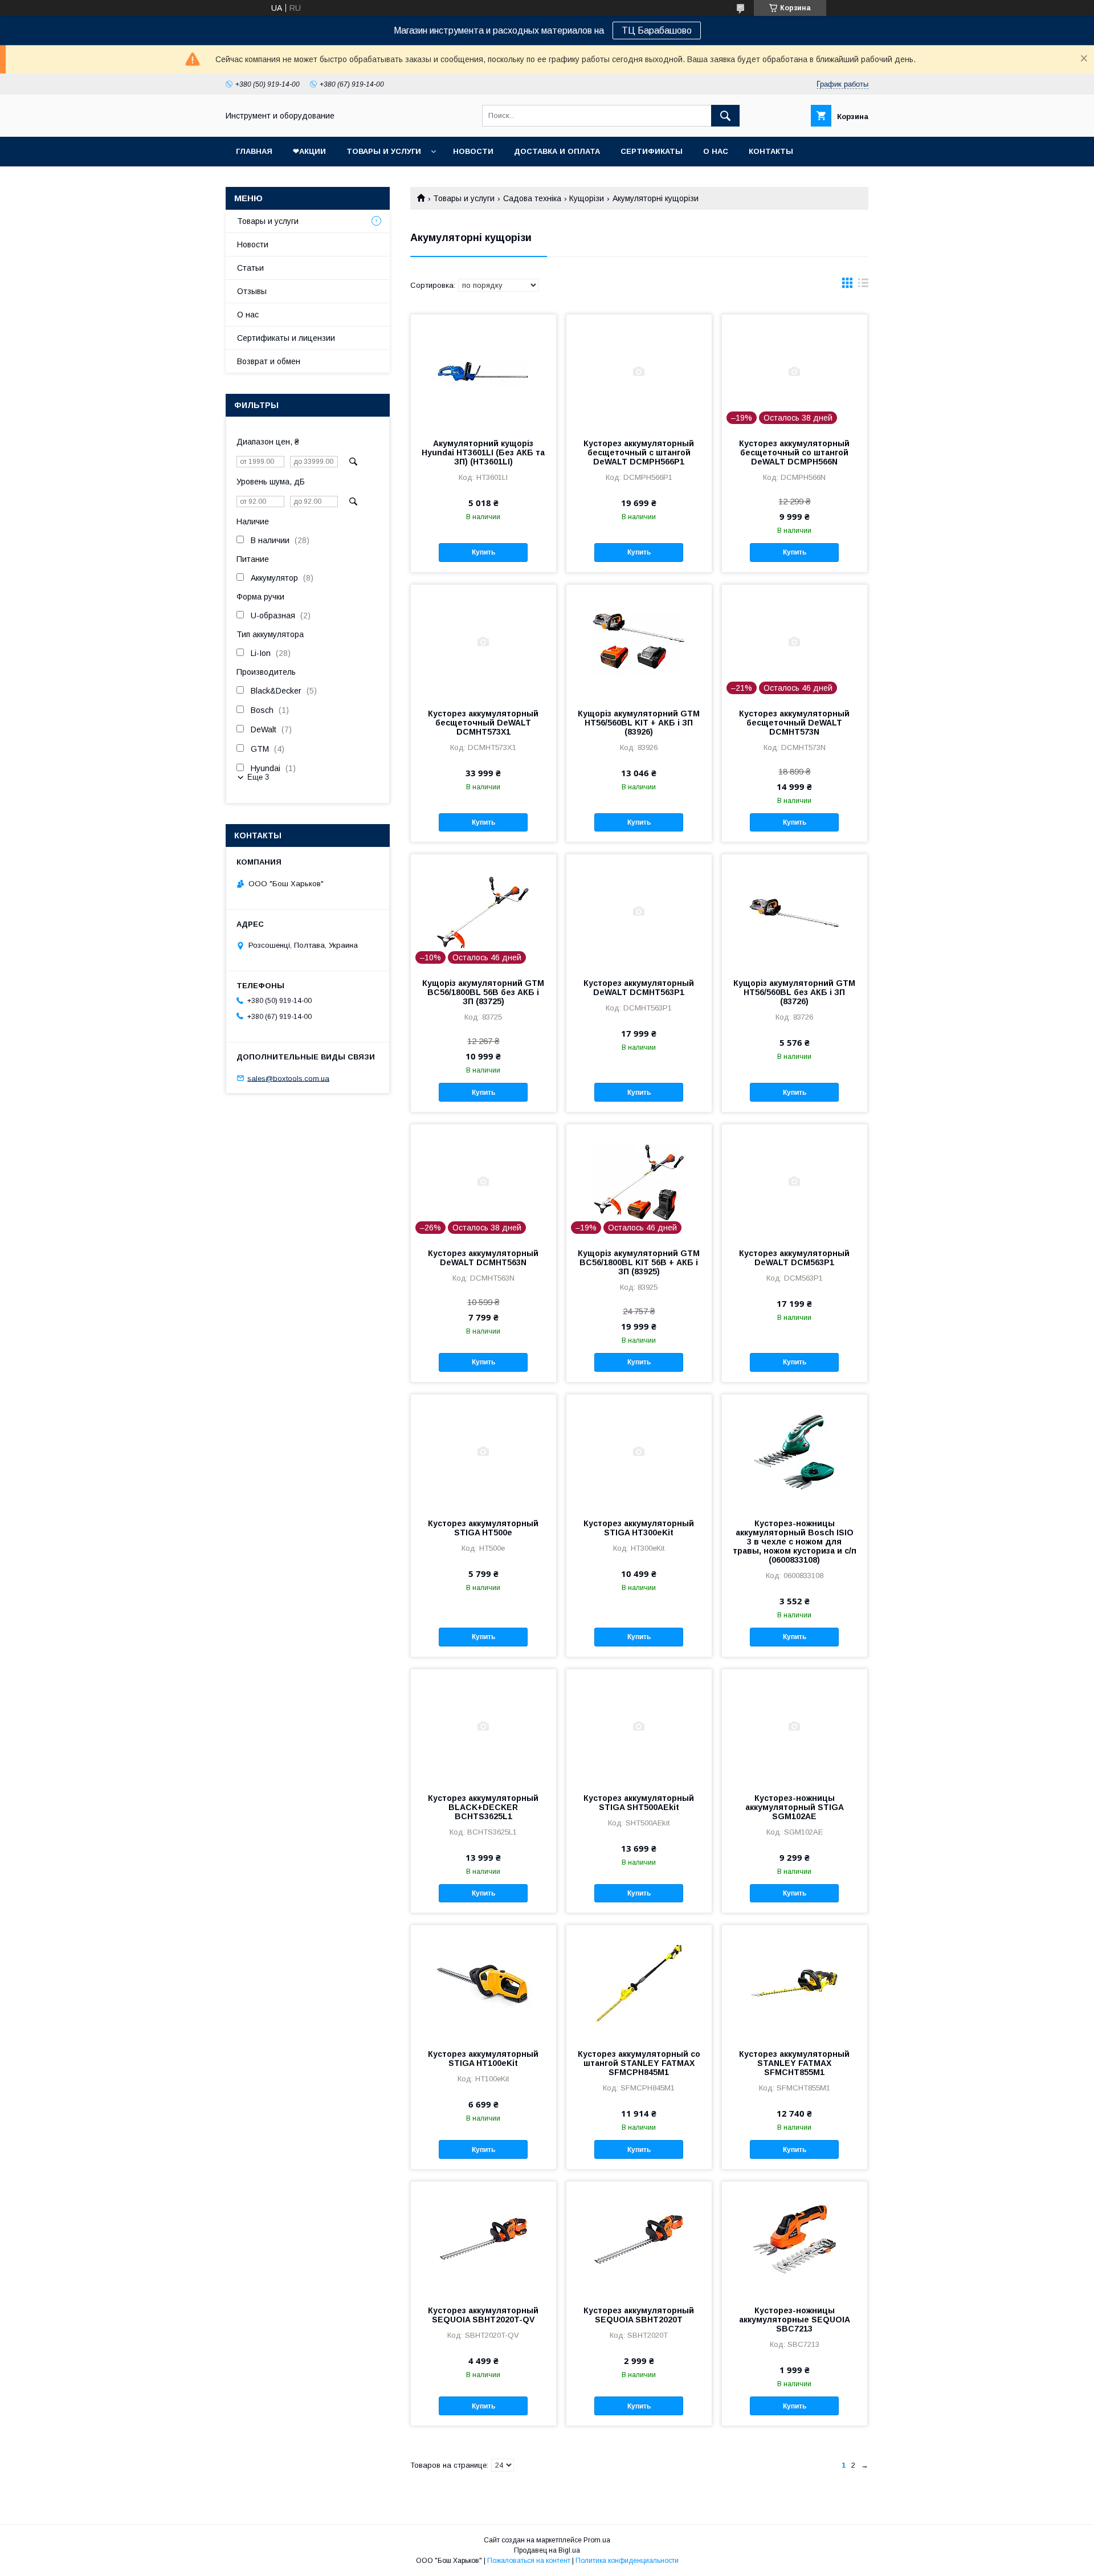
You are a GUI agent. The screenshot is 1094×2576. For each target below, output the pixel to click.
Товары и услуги (384, 151)
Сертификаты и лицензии (286, 338)
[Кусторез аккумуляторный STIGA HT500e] (483, 1452)
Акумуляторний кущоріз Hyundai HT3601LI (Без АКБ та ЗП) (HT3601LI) (483, 453)
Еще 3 (258, 777)
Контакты (771, 151)
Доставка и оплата (557, 151)
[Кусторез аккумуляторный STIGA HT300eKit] (639, 1452)
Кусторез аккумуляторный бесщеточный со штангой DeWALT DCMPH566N (794, 453)
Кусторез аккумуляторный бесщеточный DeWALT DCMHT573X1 (483, 723)
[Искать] (725, 116)
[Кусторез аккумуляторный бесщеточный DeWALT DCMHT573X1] (483, 642)
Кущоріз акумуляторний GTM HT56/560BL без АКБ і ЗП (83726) (794, 992)
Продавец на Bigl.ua (547, 2550)
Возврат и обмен (269, 361)
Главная (254, 151)
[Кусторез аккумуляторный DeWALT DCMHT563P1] (639, 911)
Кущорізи (587, 198)
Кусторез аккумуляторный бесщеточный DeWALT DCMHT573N (794, 723)
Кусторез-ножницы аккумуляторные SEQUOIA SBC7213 (795, 2320)
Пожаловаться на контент (529, 2561)
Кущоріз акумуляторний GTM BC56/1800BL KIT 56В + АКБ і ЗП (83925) (639, 1262)
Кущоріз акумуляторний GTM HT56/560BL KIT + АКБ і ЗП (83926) (639, 723)
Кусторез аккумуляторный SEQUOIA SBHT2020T (639, 2315)
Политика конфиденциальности (627, 2561)
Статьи (250, 268)
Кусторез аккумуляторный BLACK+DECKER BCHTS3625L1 (483, 1807)
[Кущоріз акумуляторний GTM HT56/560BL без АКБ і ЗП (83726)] (795, 911)
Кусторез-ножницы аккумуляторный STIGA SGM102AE (795, 1807)
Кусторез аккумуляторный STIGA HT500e (483, 1528)
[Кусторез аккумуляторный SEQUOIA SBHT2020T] (639, 2239)
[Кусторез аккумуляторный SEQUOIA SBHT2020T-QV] (483, 2239)
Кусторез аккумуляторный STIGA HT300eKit (639, 1528)
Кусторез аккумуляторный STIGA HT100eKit (483, 2059)
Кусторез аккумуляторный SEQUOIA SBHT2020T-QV (483, 2315)
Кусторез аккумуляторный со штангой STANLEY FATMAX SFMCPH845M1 (639, 2063)
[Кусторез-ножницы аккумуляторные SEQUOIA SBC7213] (795, 2239)
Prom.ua (597, 2540)
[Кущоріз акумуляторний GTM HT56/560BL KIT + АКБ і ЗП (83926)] (639, 642)
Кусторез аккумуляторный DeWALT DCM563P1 (794, 1258)
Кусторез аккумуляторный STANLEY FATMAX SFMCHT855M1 (794, 2063)
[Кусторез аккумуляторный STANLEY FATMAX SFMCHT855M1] (795, 1982)
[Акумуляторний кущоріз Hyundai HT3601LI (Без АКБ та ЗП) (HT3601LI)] (483, 372)
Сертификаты (652, 151)
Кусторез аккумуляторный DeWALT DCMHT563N (483, 1258)
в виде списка (863, 286)
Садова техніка (532, 198)
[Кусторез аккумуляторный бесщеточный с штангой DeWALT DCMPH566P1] (639, 372)
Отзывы (252, 291)
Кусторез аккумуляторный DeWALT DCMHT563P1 (639, 988)
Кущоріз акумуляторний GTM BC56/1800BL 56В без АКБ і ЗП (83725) (483, 992)
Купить (483, 552)
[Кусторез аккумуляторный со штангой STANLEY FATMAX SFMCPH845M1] (639, 1982)
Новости (473, 151)
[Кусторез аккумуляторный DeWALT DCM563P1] (795, 1181)
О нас (716, 151)
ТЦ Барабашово (657, 30)
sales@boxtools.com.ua (288, 1078)
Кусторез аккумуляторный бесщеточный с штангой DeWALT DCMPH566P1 (639, 453)
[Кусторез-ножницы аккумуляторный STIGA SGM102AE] (795, 1726)
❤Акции (309, 151)
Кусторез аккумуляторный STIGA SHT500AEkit (639, 1803)
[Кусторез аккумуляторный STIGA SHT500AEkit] (639, 1726)
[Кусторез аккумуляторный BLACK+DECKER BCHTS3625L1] (483, 1726)
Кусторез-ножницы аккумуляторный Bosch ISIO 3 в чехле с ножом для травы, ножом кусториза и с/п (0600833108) (795, 1542)
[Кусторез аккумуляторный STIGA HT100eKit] (483, 1982)
